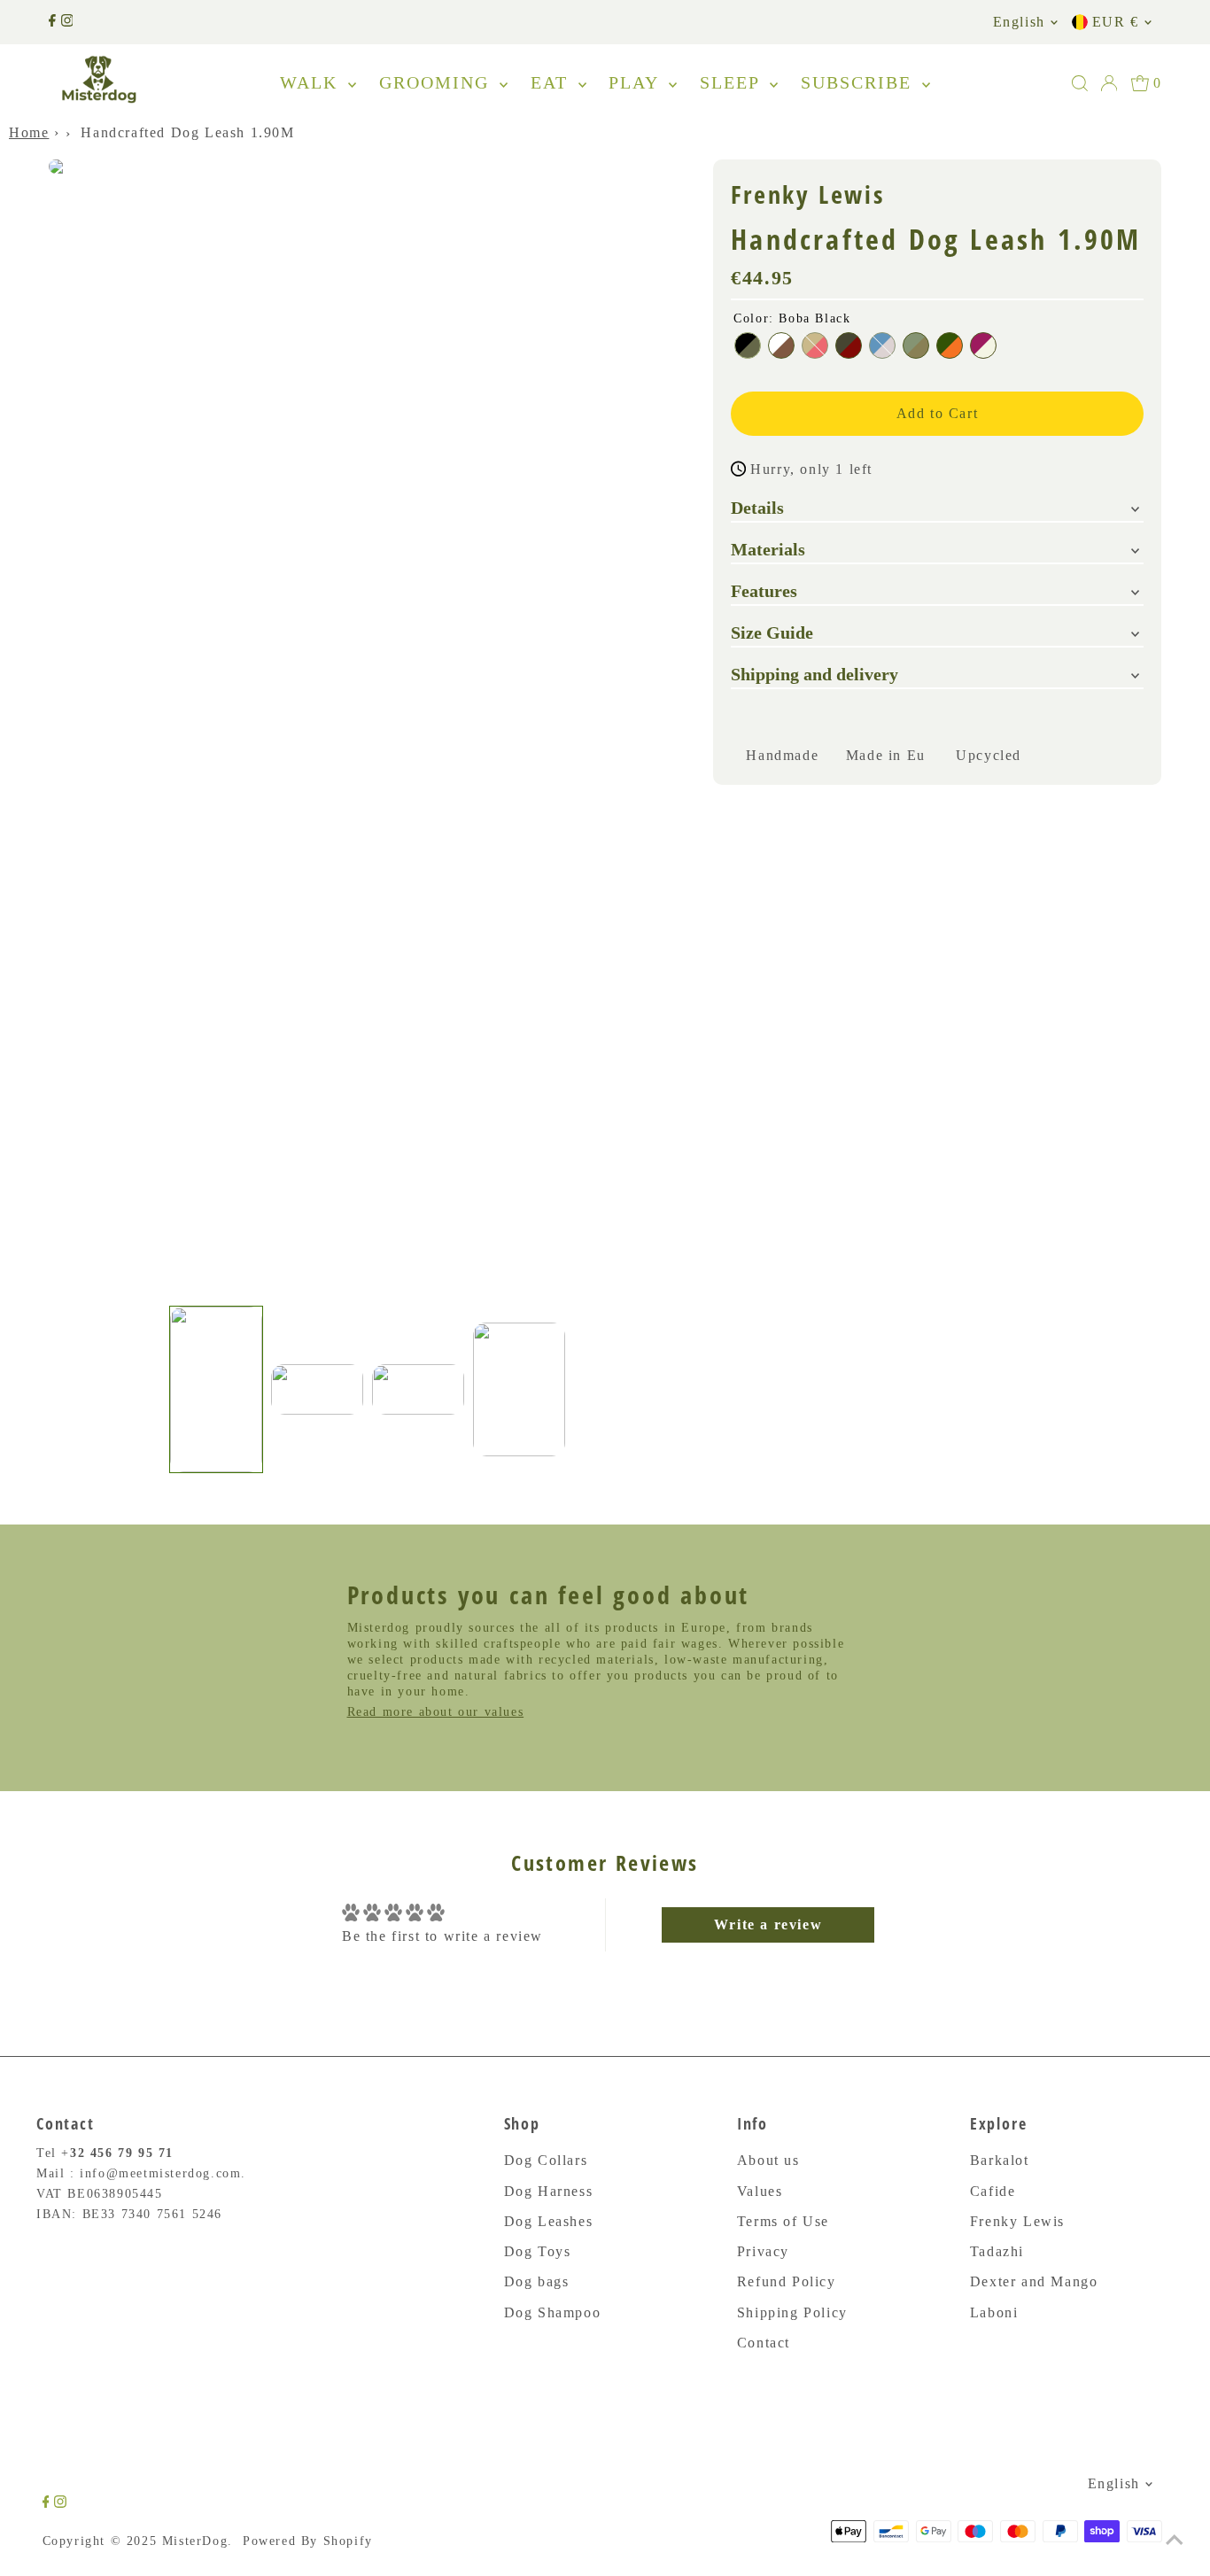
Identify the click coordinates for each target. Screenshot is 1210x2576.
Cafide (993, 2191)
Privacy (763, 2251)
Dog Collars (546, 2160)
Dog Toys (538, 2251)
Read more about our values (436, 1712)
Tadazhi (997, 2251)
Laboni (994, 2312)
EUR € (1116, 22)
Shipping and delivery (814, 673)
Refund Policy (787, 2281)
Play (636, 82)
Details (757, 507)
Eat (552, 82)
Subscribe (859, 82)
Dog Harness (549, 2191)
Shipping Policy (792, 2312)
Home (29, 132)
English (1019, 22)
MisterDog (195, 2541)
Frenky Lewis (1017, 2221)
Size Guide (772, 632)
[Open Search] (1080, 83)
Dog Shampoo (553, 2312)
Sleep (733, 82)
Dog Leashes (549, 2221)
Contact (764, 2343)
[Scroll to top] (1175, 2541)
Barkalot (1000, 2160)
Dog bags (537, 2281)
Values (760, 2191)
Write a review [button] (768, 1924)
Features (764, 590)
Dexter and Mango (1034, 2281)
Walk (312, 82)
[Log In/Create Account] (1109, 83)
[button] (216, 1389)
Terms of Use (783, 2221)
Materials (768, 548)
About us (768, 2160)
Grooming (437, 82)
